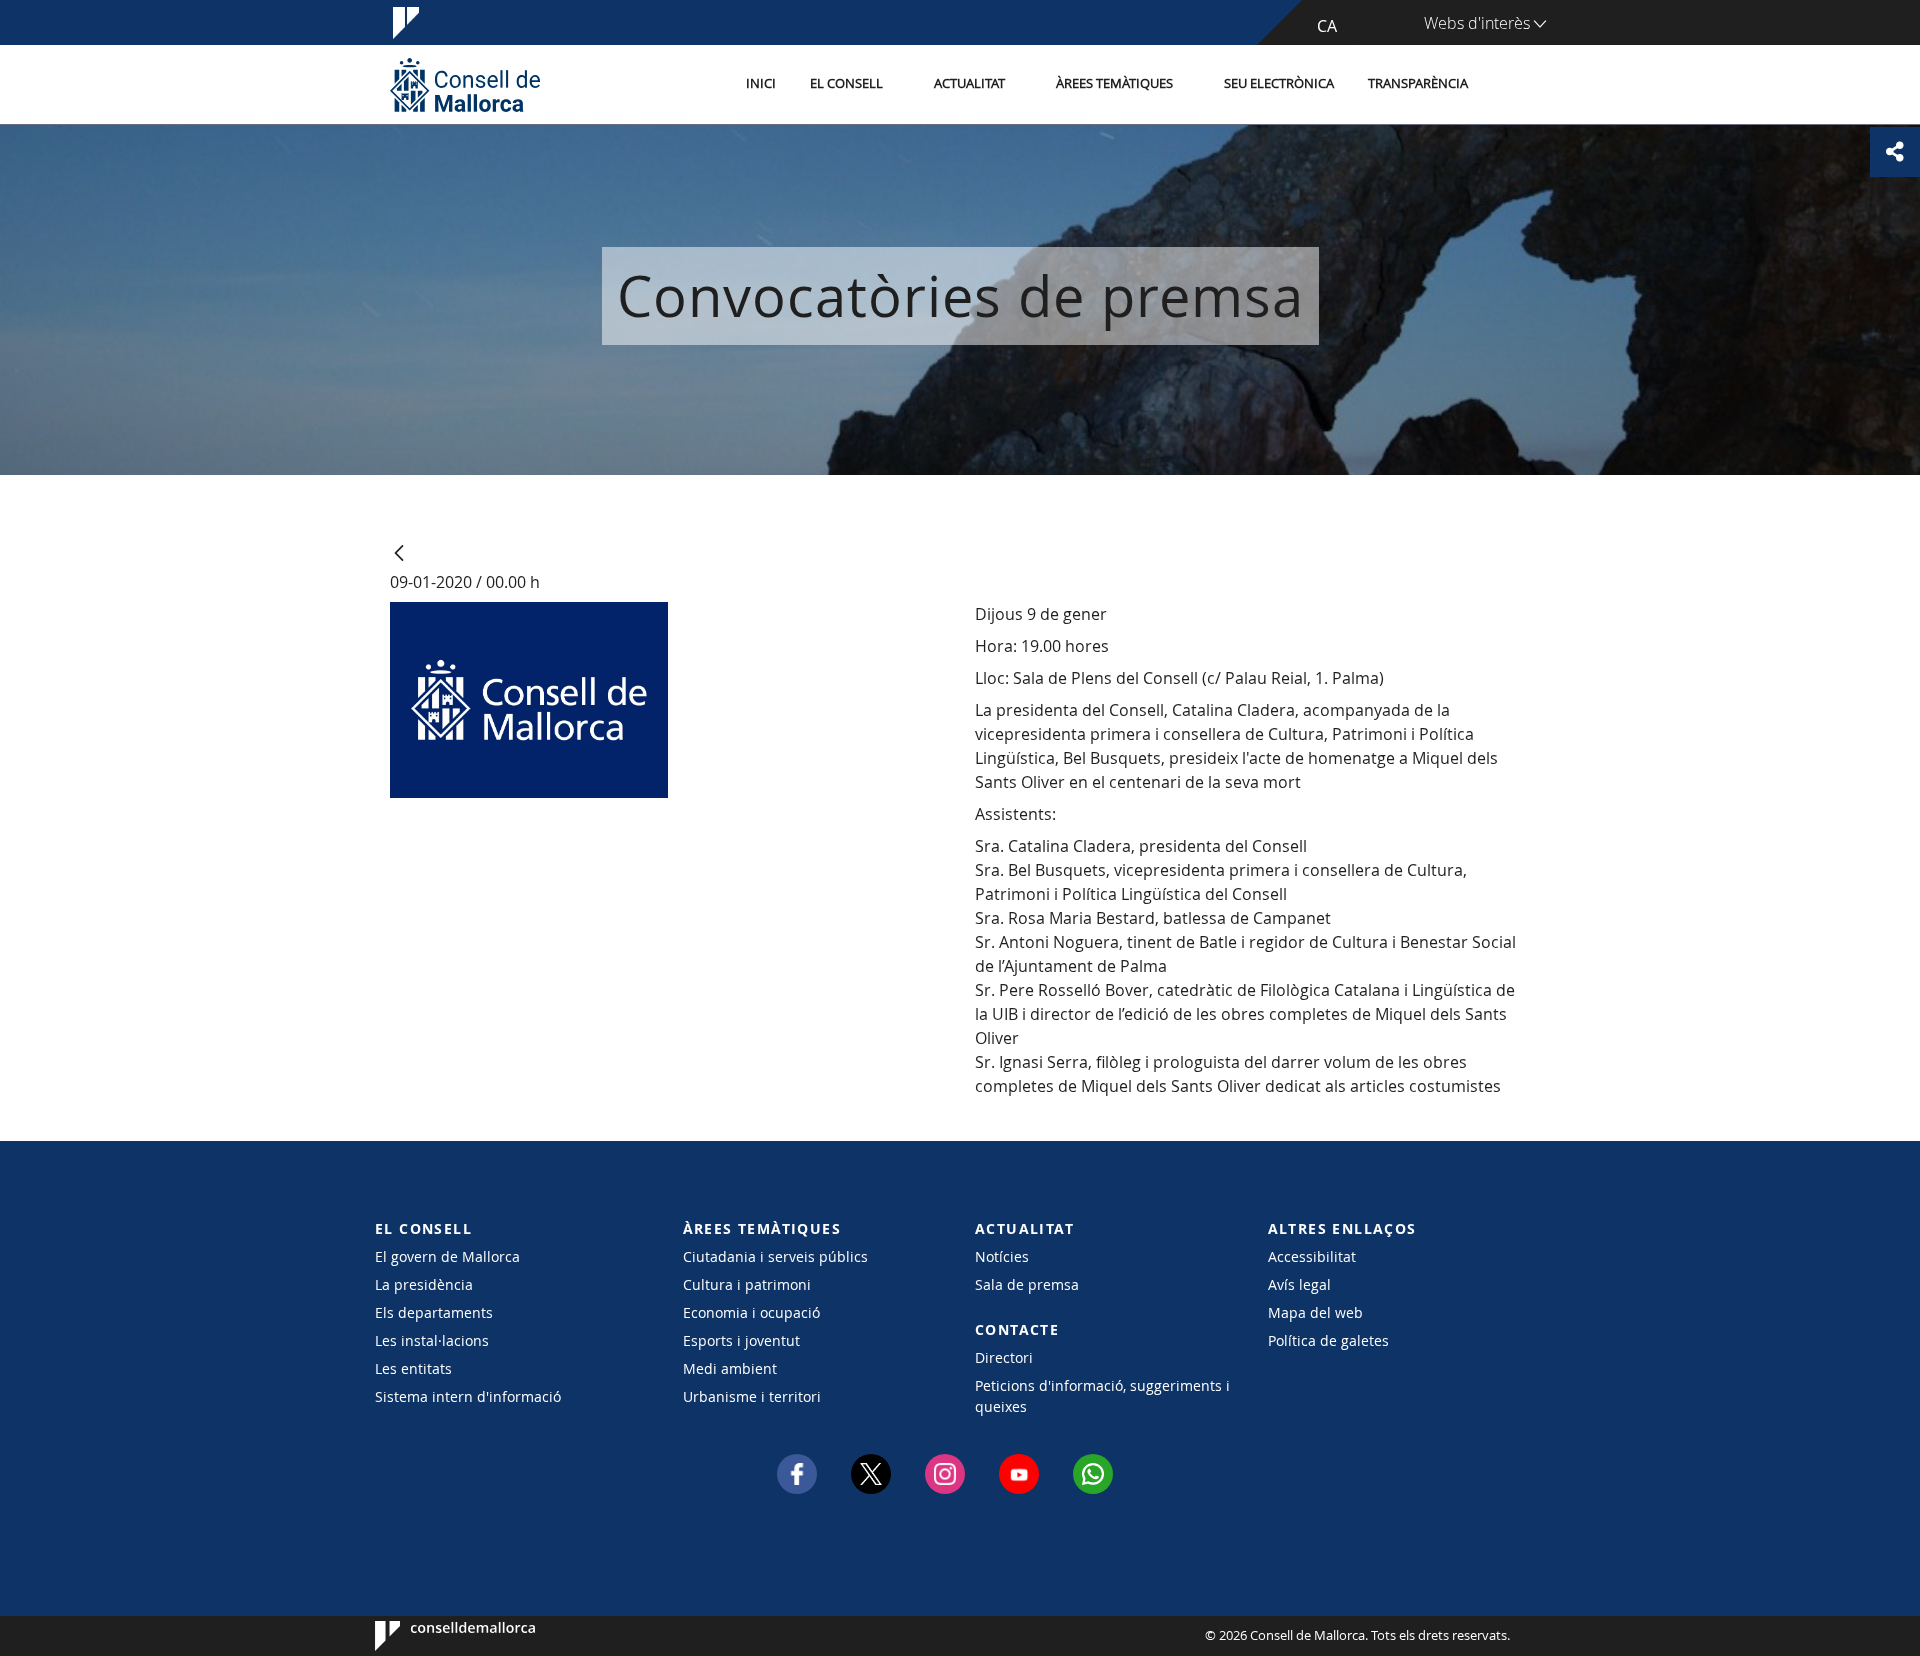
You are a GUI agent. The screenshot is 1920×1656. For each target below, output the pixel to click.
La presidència (424, 1284)
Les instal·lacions (432, 1340)
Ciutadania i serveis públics (775, 1256)
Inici (761, 83)
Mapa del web (1315, 1312)
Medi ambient (730, 1368)
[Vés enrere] (399, 554)
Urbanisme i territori (752, 1396)
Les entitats (413, 1368)
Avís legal (1299, 1284)
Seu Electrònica (1279, 83)
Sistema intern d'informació (468, 1396)
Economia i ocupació (751, 1312)
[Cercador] (1506, 85)
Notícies (1002, 1256)
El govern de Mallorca (447, 1256)
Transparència (1418, 83)
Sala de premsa (1027, 1284)
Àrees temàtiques (1114, 83)
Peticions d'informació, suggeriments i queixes (1102, 1396)
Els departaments (434, 1312)
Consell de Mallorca (435, 1636)
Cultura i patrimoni (747, 1284)
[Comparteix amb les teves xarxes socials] (1895, 152)
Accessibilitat (1312, 1256)
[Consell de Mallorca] (465, 84)
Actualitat (969, 83)
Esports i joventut (741, 1340)
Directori (1004, 1357)
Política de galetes (1328, 1340)
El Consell (846, 83)
